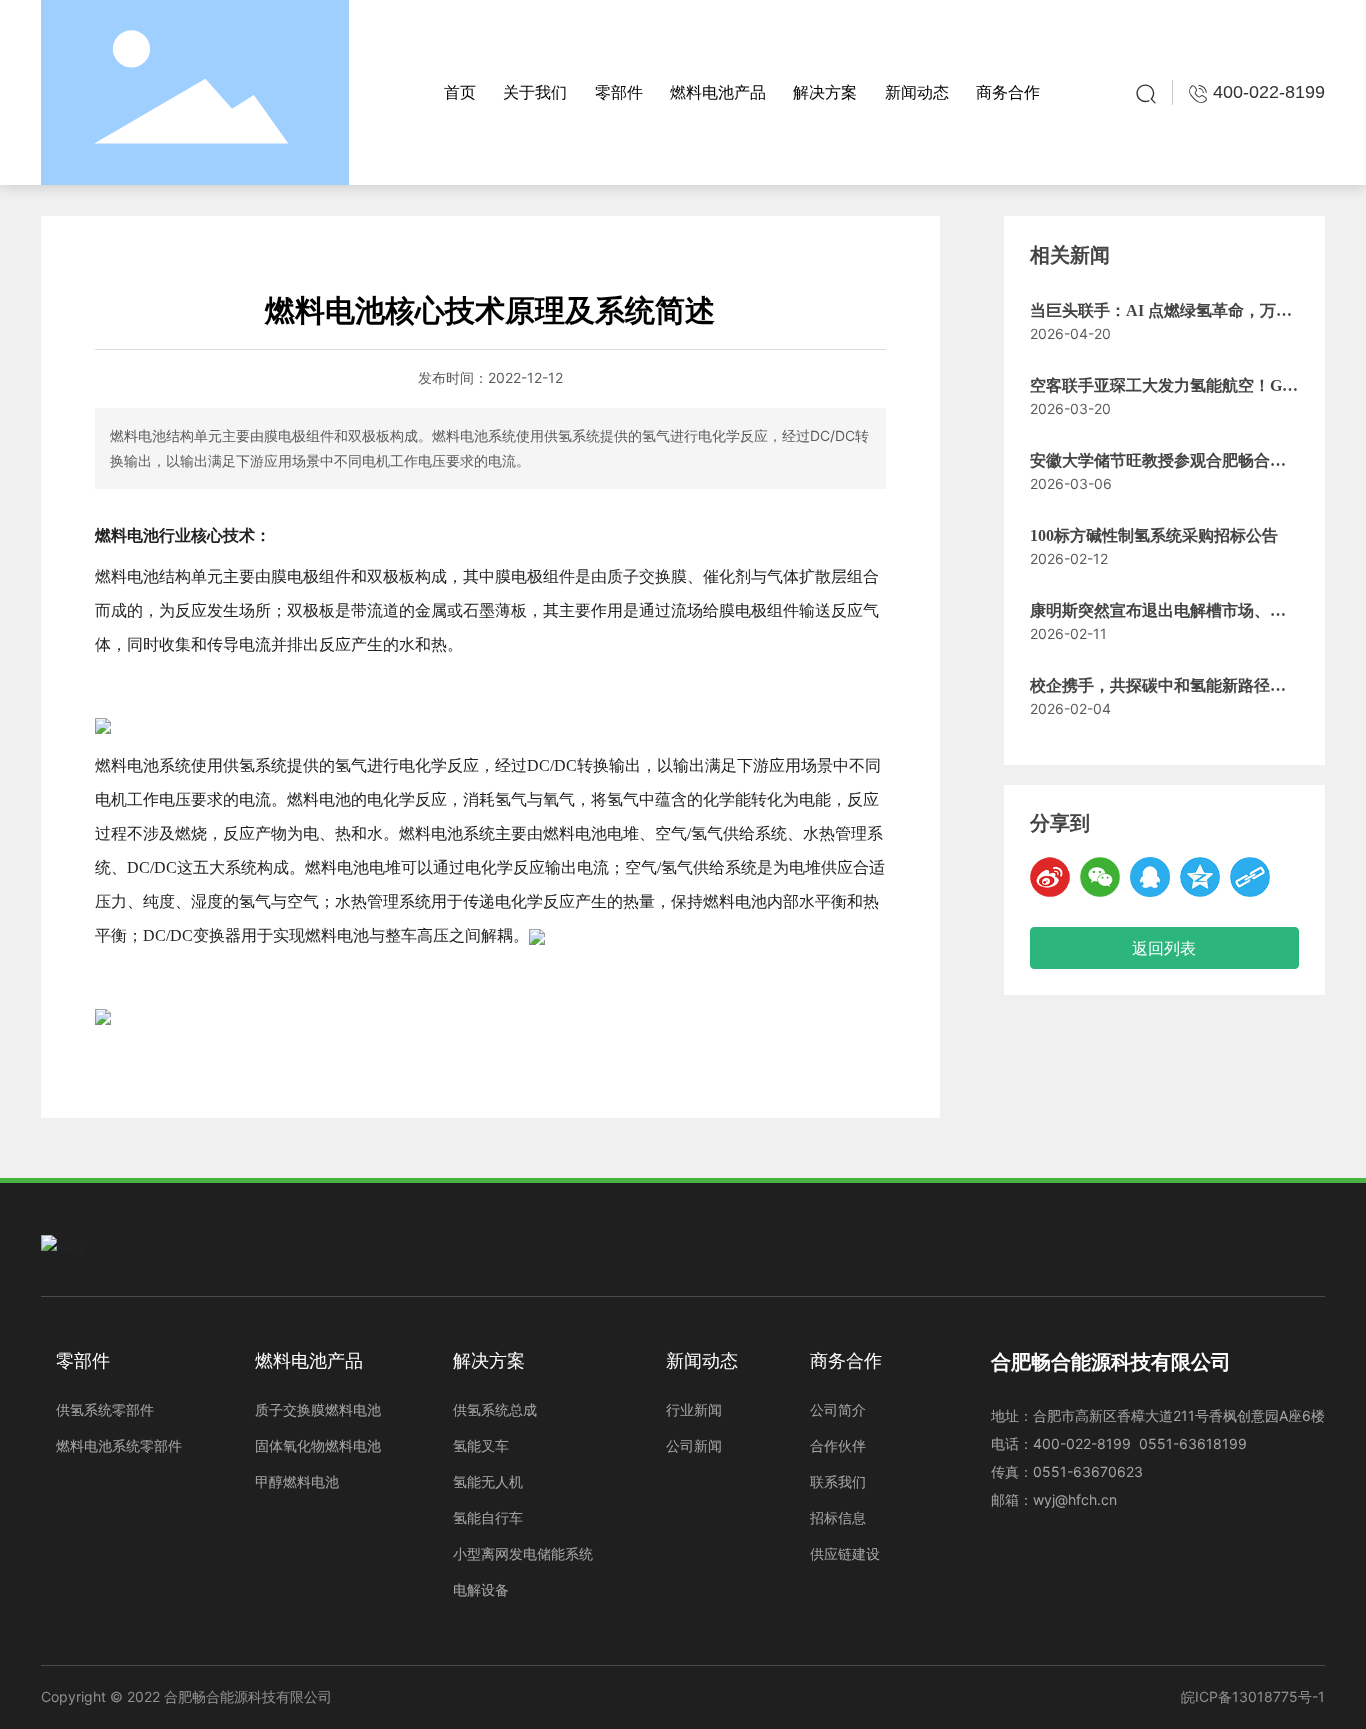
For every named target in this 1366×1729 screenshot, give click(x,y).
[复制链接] (1250, 877)
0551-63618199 (1193, 1443)
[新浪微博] (1050, 877)
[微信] (1100, 877)
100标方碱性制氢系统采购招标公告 (1154, 535)
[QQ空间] (1200, 877)
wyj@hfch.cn (1075, 1499)
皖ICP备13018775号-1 (1253, 1696)
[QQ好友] (1150, 877)
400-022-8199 (1084, 1443)
